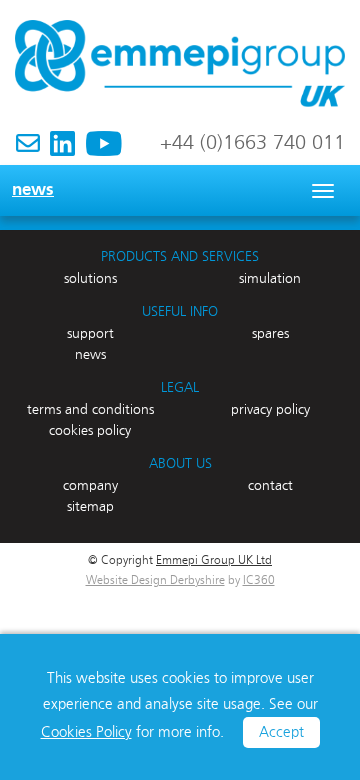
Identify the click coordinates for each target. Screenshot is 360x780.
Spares (270, 334)
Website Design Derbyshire (155, 581)
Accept (281, 732)
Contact (270, 486)
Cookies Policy (86, 732)
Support (90, 334)
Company (90, 486)
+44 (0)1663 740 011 (252, 143)
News (33, 190)
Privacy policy (270, 410)
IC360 (259, 581)
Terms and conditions (90, 410)
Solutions (90, 279)
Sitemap (90, 507)
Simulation (270, 279)
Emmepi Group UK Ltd (214, 561)
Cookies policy (90, 431)
